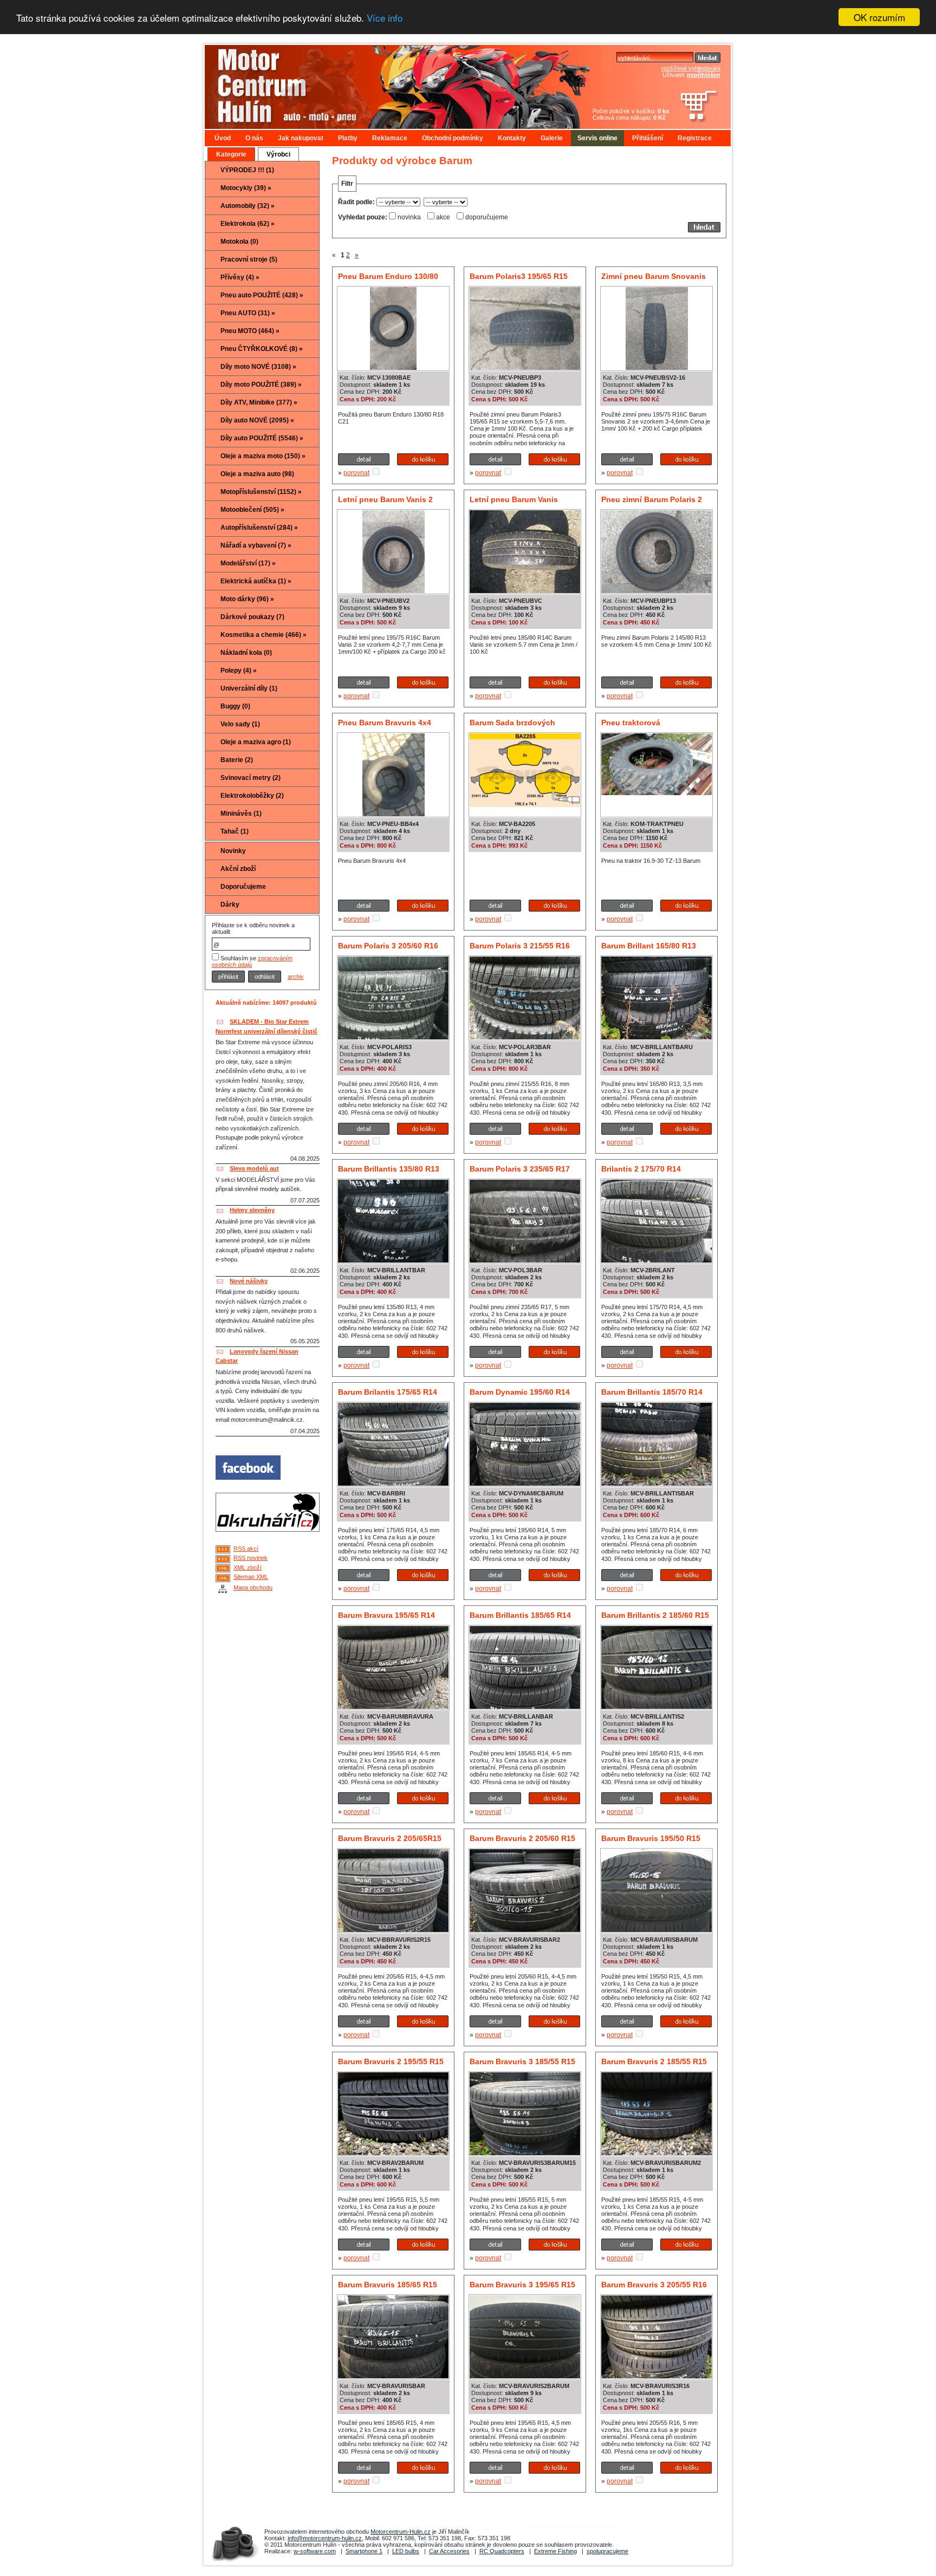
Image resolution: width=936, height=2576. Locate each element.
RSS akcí (246, 1549)
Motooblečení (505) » (252, 510)
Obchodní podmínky (453, 138)
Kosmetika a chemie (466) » (264, 635)
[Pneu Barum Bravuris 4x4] (394, 814)
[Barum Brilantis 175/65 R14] (393, 1484)
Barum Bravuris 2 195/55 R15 (391, 2061)
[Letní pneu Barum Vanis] (525, 591)
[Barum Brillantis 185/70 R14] (656, 1484)
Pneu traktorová (631, 723)
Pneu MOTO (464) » (250, 331)
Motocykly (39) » (246, 188)
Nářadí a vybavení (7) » (256, 545)
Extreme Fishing (555, 2551)
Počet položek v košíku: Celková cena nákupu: (631, 114)
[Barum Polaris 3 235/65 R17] (525, 1260)
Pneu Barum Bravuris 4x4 (385, 723)
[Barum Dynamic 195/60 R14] (525, 1484)
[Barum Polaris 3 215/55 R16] (525, 1037)
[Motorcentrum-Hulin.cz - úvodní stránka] (378, 83)
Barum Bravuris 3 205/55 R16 (654, 2285)
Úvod (223, 138)
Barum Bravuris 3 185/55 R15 (522, 2061)
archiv (296, 977)
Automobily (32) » (248, 206)
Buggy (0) (235, 706)
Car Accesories (449, 2551)
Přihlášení (648, 138)
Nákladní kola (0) (246, 653)
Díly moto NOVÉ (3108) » (258, 367)
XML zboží (248, 1567)
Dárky (230, 905)
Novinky (233, 851)
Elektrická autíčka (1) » (256, 581)
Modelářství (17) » (248, 563)
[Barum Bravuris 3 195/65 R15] (525, 2376)
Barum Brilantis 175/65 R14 (388, 1392)
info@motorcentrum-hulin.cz (325, 2538)
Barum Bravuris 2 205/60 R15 (522, 1838)
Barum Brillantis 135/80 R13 (389, 1169)
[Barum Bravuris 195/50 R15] (656, 1930)
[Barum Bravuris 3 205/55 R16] (656, 2376)
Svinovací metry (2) (251, 778)
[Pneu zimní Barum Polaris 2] (656, 591)
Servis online (597, 138)
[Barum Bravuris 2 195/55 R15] (393, 2153)
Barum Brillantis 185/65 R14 (520, 1615)
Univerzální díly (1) (249, 688)
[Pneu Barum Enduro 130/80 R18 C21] (393, 368)
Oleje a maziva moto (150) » (263, 456)
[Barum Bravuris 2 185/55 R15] (656, 2153)
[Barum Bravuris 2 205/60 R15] (525, 1930)
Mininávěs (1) (241, 814)
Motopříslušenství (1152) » (261, 492)
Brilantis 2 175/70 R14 (641, 1169)
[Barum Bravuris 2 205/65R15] (393, 1930)
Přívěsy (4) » (240, 277)
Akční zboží (238, 869)
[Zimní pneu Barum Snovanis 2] (657, 368)
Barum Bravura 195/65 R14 (386, 1615)
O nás (254, 138)
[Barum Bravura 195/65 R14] (393, 1707)
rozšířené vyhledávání (691, 68)
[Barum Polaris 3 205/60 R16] (393, 1037)
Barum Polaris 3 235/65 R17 (520, 1169)
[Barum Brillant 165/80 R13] (656, 1037)
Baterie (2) (237, 760)
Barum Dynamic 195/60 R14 (520, 1392)
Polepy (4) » (239, 671)
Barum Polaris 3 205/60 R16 (388, 946)
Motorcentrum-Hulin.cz (401, 2532)
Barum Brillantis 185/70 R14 (652, 1392)
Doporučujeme (243, 887)
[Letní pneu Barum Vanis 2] (394, 591)
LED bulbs (406, 2551)
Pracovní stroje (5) (249, 259)
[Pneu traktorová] (656, 793)
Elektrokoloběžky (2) (252, 796)
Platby (348, 138)
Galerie (552, 138)
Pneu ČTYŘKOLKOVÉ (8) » (262, 349)
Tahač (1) (235, 831)
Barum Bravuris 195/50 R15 (651, 1838)
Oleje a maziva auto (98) (257, 474)
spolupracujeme (607, 2551)
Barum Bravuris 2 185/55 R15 (654, 2061)
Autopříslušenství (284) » (259, 528)
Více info (385, 18)
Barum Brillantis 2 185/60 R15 (655, 1615)
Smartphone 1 (364, 2551)
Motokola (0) (239, 242)
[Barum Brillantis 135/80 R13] (393, 1260)
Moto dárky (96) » (247, 599)
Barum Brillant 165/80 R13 (649, 946)
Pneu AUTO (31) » (248, 313)
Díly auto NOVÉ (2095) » (257, 420)
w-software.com (315, 2551)
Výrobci (278, 154)
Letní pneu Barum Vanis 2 (385, 499)
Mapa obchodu (253, 1588)
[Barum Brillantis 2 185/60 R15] (656, 1707)
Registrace (695, 138)
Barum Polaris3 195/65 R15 (519, 276)
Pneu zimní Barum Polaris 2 (652, 499)
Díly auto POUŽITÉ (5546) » (262, 438)
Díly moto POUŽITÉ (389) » (261, 385)
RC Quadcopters (502, 2551)
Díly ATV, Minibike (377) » (259, 402)
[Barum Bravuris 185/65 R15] (393, 2376)
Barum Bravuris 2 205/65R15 (390, 1838)
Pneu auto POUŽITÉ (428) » (262, 295)
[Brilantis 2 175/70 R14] (656, 1260)
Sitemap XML (251, 1577)
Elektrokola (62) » (248, 224)
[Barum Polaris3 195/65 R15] (525, 368)
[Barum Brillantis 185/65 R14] (525, 1707)
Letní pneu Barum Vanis (514, 499)
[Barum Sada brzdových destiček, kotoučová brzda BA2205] (525, 805)
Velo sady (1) (240, 724)
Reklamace (390, 138)
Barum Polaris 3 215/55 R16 (520, 946)
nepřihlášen (704, 75)
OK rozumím (879, 17)
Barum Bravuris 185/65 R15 (388, 2285)
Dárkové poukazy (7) (252, 617)
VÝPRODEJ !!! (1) (247, 170)
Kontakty (512, 138)
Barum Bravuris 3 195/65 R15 (522, 2285)
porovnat (356, 473)
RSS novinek (251, 1558)
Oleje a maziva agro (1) (256, 742)
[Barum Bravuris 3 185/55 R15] (525, 2153)
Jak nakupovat (301, 138)
